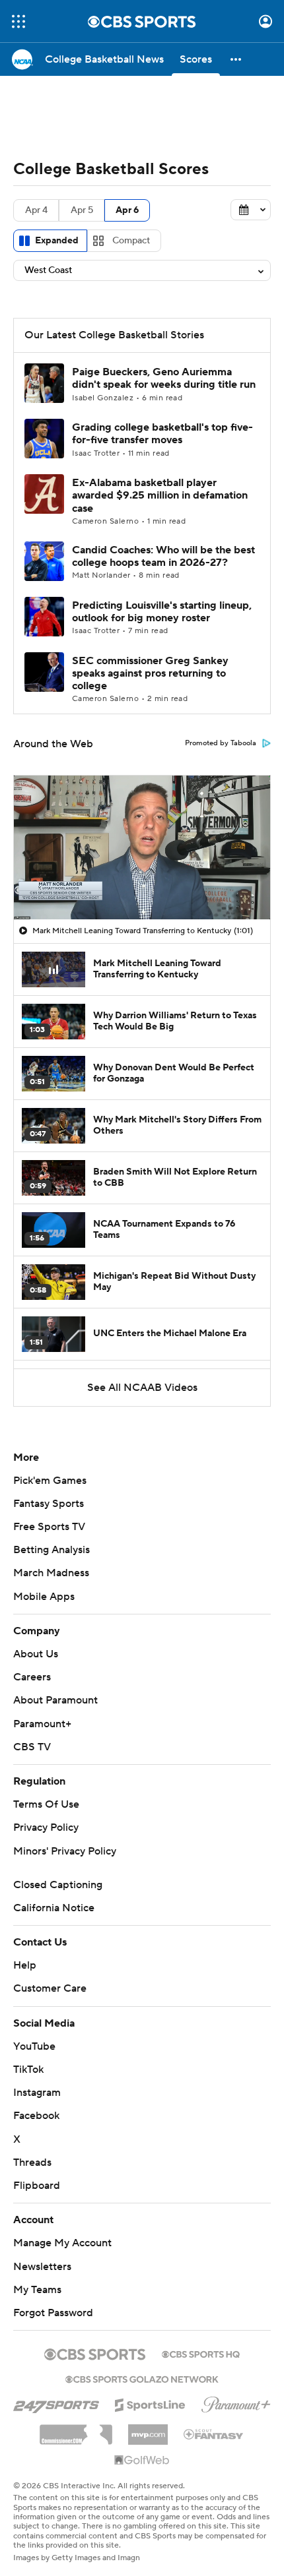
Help (25, 1965)
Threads (32, 2162)
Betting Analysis (52, 1550)
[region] (142, 847)
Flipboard (37, 2186)
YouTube (34, 2046)
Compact (131, 241)
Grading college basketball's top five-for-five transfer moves (162, 434)
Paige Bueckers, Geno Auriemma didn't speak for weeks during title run (164, 378)
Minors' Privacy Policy (65, 1851)
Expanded (57, 241)
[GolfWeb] (142, 2461)
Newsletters (42, 2267)
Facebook (36, 2116)
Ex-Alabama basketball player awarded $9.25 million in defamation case (160, 495)
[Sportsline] (150, 2403)
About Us (36, 1654)
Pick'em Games (50, 1481)
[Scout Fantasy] (214, 2434)
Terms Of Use (46, 1804)
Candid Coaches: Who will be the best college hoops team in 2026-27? (163, 556)
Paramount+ (42, 1724)
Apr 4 (36, 210)
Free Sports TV (49, 1527)
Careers (32, 1677)
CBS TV (32, 1747)
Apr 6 (127, 210)
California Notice (54, 1908)
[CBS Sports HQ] (201, 2353)
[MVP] (148, 2430)
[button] (18, 21)
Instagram (37, 2093)
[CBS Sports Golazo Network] (142, 2378)
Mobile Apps (44, 1597)
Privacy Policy (46, 1827)
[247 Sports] (56, 2403)
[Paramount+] (236, 2402)
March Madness (51, 1573)
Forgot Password (53, 2313)
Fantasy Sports (49, 1504)
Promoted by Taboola (221, 743)
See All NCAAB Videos (142, 1388)
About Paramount (55, 1700)
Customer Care (50, 1988)
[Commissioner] (76, 2430)
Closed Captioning (58, 1885)
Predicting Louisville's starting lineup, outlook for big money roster (162, 612)
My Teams (37, 2290)
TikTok (28, 2070)
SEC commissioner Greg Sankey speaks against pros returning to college (150, 673)
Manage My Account (62, 2243)
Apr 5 (82, 210)
